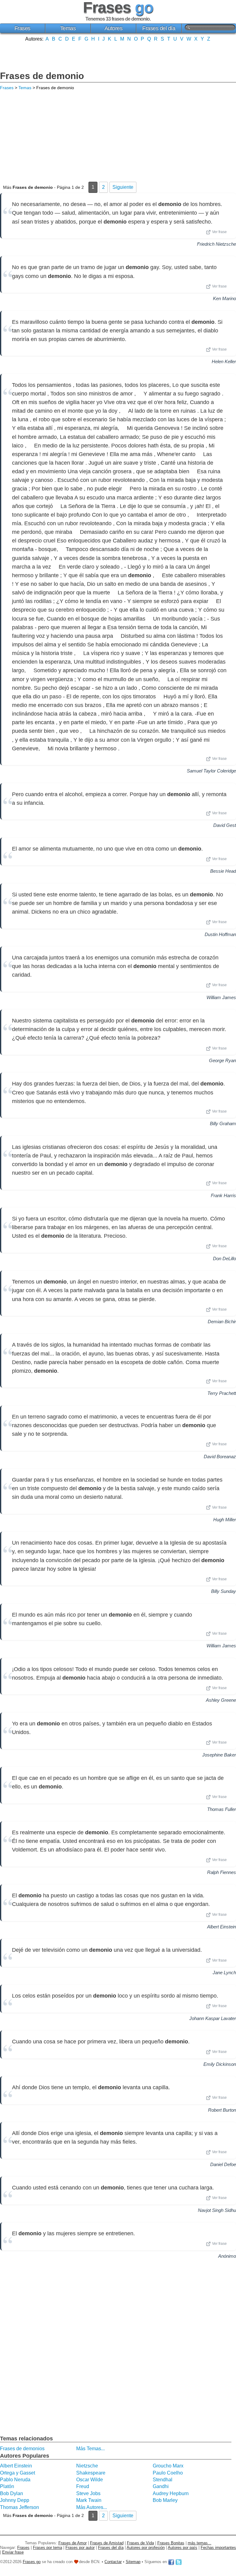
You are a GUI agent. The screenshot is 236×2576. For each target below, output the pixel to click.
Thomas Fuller (222, 1809)
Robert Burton (222, 2110)
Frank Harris (223, 1195)
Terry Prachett (222, 1393)
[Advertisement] (118, 56)
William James (221, 997)
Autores (114, 28)
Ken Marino (224, 298)
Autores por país (183, 2548)
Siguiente (123, 187)
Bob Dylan (12, 2493)
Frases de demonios (22, 2449)
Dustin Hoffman (220, 934)
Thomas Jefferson (20, 2507)
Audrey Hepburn (171, 2493)
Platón (7, 2486)
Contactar (113, 2562)
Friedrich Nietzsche (216, 244)
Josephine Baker (219, 1755)
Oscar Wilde (90, 2480)
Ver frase (219, 232)
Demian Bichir (222, 1322)
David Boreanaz (220, 1457)
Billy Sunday (224, 1591)
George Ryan (222, 1060)
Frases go (32, 2562)
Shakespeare (91, 2473)
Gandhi (161, 2486)
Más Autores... (92, 2507)
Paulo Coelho (168, 2473)
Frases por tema (47, 2548)
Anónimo (227, 2256)
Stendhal (163, 2480)
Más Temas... (90, 2449)
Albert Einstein (222, 1927)
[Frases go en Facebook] (171, 2562)
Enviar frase (13, 2552)
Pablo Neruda (15, 2480)
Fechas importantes (218, 2548)
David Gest (225, 825)
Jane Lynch (224, 1973)
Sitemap (133, 2562)
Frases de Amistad (107, 2543)
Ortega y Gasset (18, 2473)
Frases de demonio (42, 76)
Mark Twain (89, 2500)
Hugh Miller (225, 1520)
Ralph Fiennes (222, 1872)
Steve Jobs (88, 2493)
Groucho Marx (168, 2466)
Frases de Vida (140, 2543)
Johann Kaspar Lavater (213, 2018)
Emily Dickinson (220, 2064)
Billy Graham (223, 1123)
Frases (22, 28)
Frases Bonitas (171, 2543)
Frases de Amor (73, 2543)
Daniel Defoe (223, 2164)
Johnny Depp (15, 2500)
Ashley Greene (221, 1700)
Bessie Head (223, 871)
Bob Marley (165, 2500)
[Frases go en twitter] (179, 2562)
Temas (68, 28)
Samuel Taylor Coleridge (211, 771)
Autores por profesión (146, 2548)
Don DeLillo (224, 1258)
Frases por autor (80, 2548)
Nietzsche (87, 2466)
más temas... (200, 2543)
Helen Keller (224, 361)
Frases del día (159, 28)
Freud (83, 2486)
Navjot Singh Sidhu (217, 2210)
